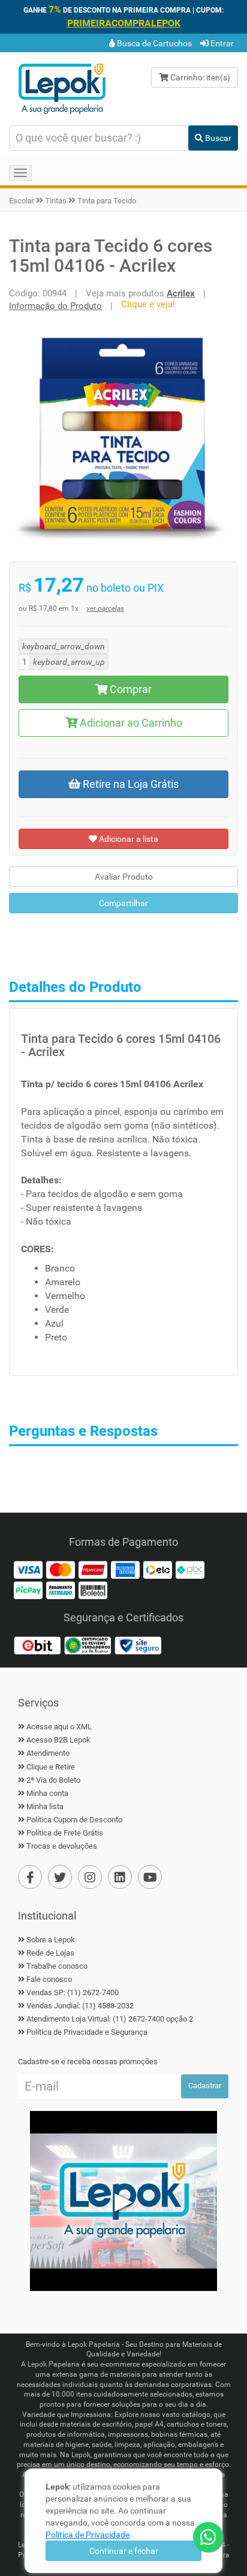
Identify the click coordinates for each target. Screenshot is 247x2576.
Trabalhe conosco (57, 1966)
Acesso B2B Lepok (58, 1740)
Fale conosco (49, 1979)
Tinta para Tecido (107, 201)
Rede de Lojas (50, 1953)
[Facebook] (30, 1877)
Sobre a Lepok (51, 1940)
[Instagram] (90, 1877)
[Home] (62, 88)
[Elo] (158, 1569)
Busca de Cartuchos (153, 43)
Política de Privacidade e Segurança (87, 2032)
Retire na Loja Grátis (129, 784)
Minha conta (47, 1793)
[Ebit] (37, 1645)
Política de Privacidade (88, 2535)
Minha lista (45, 1806)
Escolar (22, 201)
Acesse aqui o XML (59, 1727)
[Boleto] (93, 1590)
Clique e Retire (51, 1767)
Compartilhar (123, 903)
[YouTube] (150, 1877)
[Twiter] (60, 1877)
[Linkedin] (120, 1877)
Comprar (129, 689)
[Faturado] (61, 1590)
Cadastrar (205, 2085)
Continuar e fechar (124, 2551)
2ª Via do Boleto (53, 1780)
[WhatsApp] (208, 2537)
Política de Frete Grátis (65, 1833)
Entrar (221, 43)
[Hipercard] (93, 1569)
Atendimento (48, 1753)
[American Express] (125, 1569)
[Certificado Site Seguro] (138, 1645)
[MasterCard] (61, 1569)
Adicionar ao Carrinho (130, 723)
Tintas (56, 201)
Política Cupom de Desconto (74, 1820)
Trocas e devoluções (62, 1846)
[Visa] (28, 1569)
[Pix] (190, 1569)
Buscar (217, 138)
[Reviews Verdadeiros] (88, 1645)
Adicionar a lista (128, 839)
